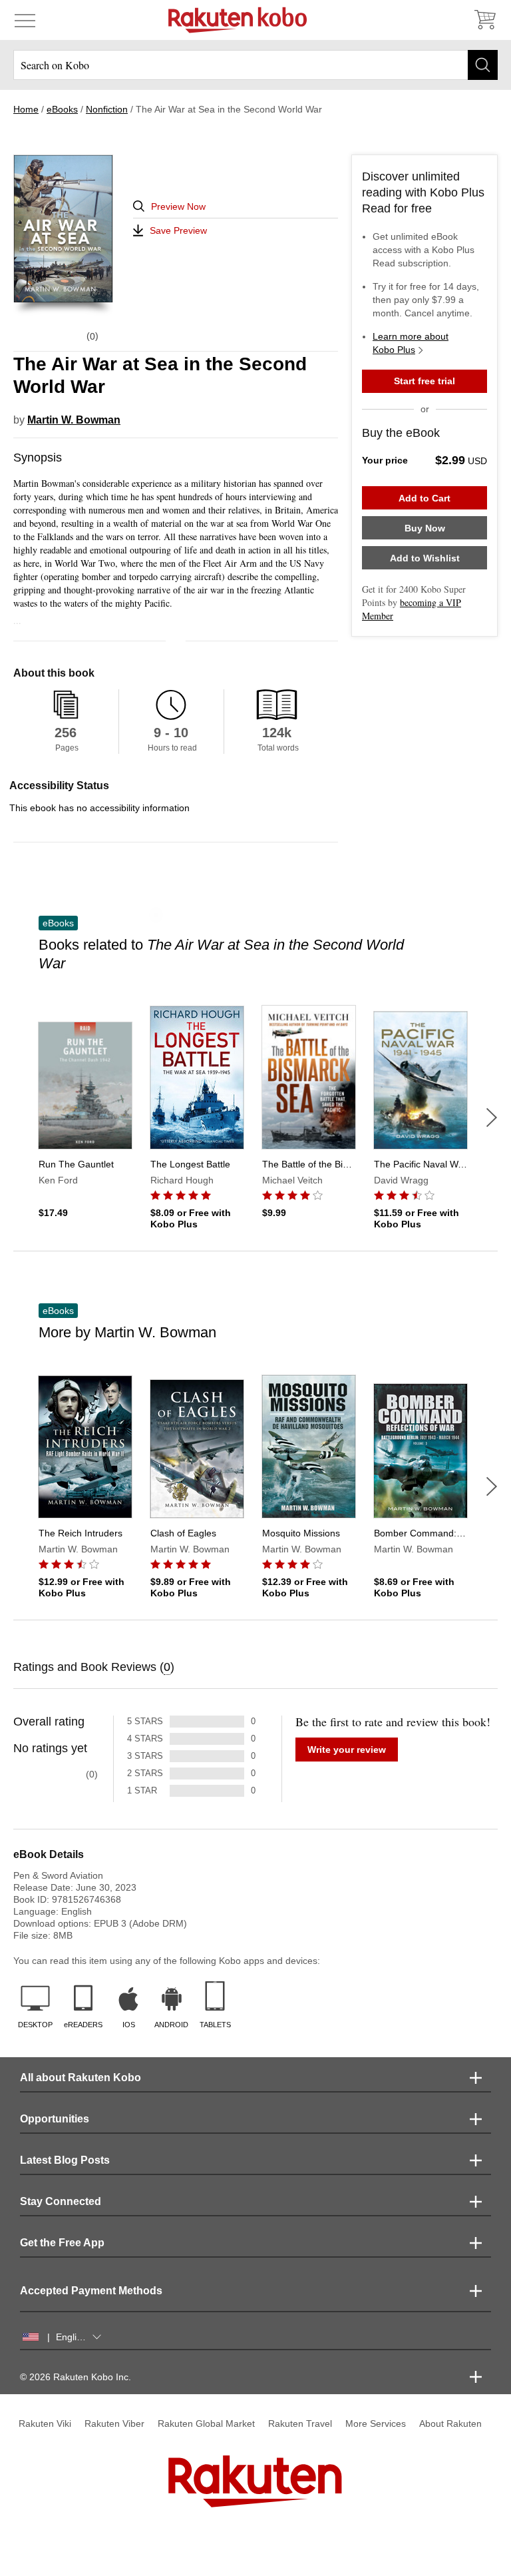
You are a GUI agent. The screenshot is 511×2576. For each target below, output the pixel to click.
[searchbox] (255, 65)
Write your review (347, 1750)
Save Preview (178, 230)
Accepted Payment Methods (91, 2291)
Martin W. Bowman (74, 420)
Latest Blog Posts (65, 2160)
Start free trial (425, 381)
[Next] (492, 1118)
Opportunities (55, 2119)
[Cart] (484, 20)
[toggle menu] (25, 20)
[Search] (483, 65)
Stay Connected (61, 2201)
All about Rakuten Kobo (81, 2078)
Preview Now (178, 206)
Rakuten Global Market (206, 2423)
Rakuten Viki (45, 2423)
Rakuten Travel (300, 2423)
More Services (376, 2423)
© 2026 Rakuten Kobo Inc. (76, 2377)
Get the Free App (62, 2243)
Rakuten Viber (114, 2423)
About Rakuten (450, 2423)
